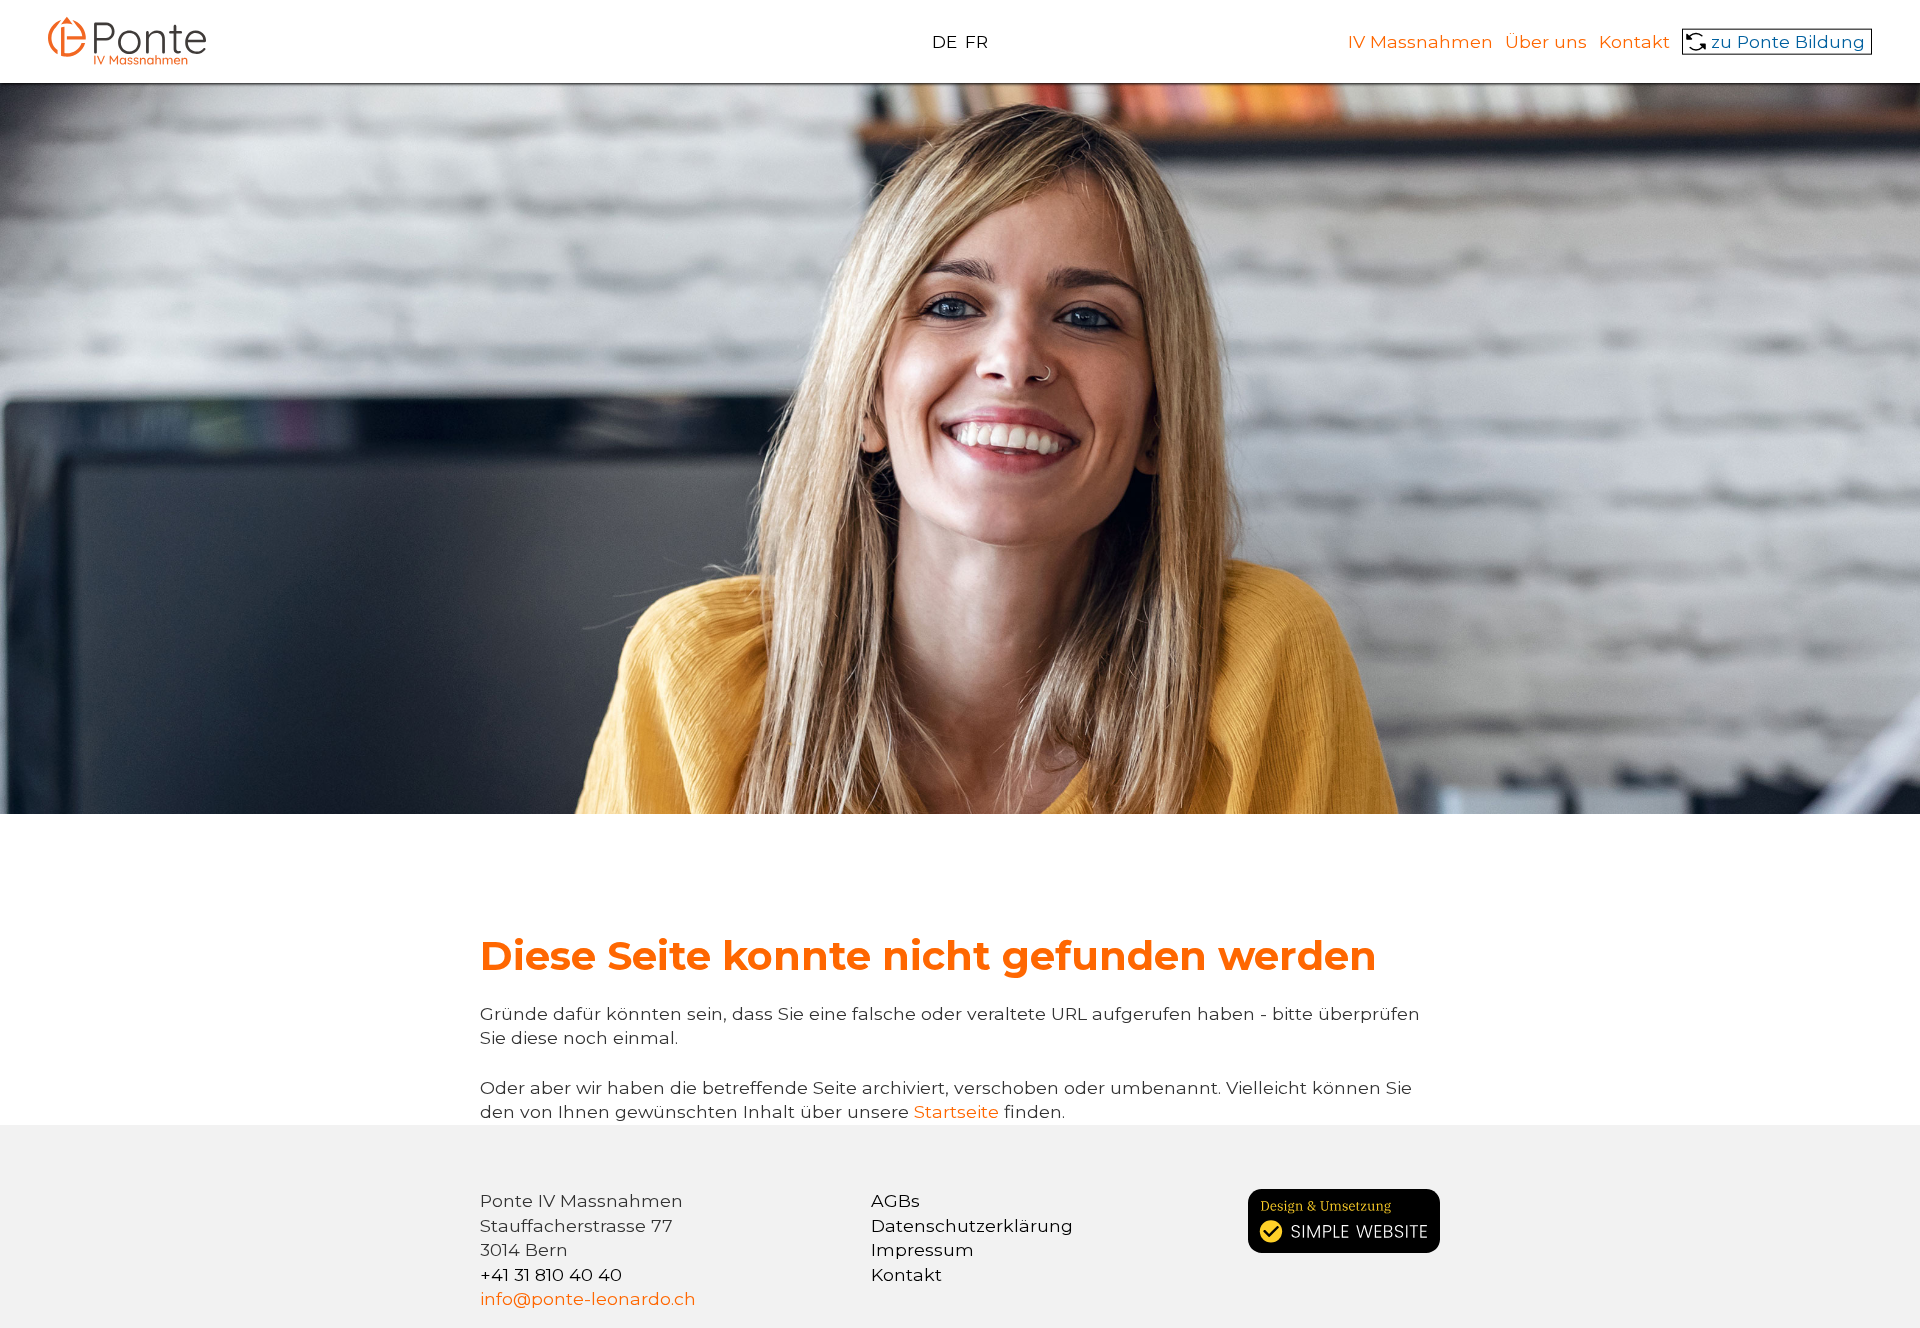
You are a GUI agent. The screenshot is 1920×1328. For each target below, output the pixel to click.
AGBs (895, 1200)
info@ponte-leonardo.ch (588, 1298)
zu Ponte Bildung (1788, 40)
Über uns (1546, 40)
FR (976, 41)
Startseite (959, 1111)
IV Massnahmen (1420, 40)
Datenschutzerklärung (972, 1225)
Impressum (922, 1249)
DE (944, 41)
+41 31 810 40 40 (551, 1274)
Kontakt (1634, 40)
